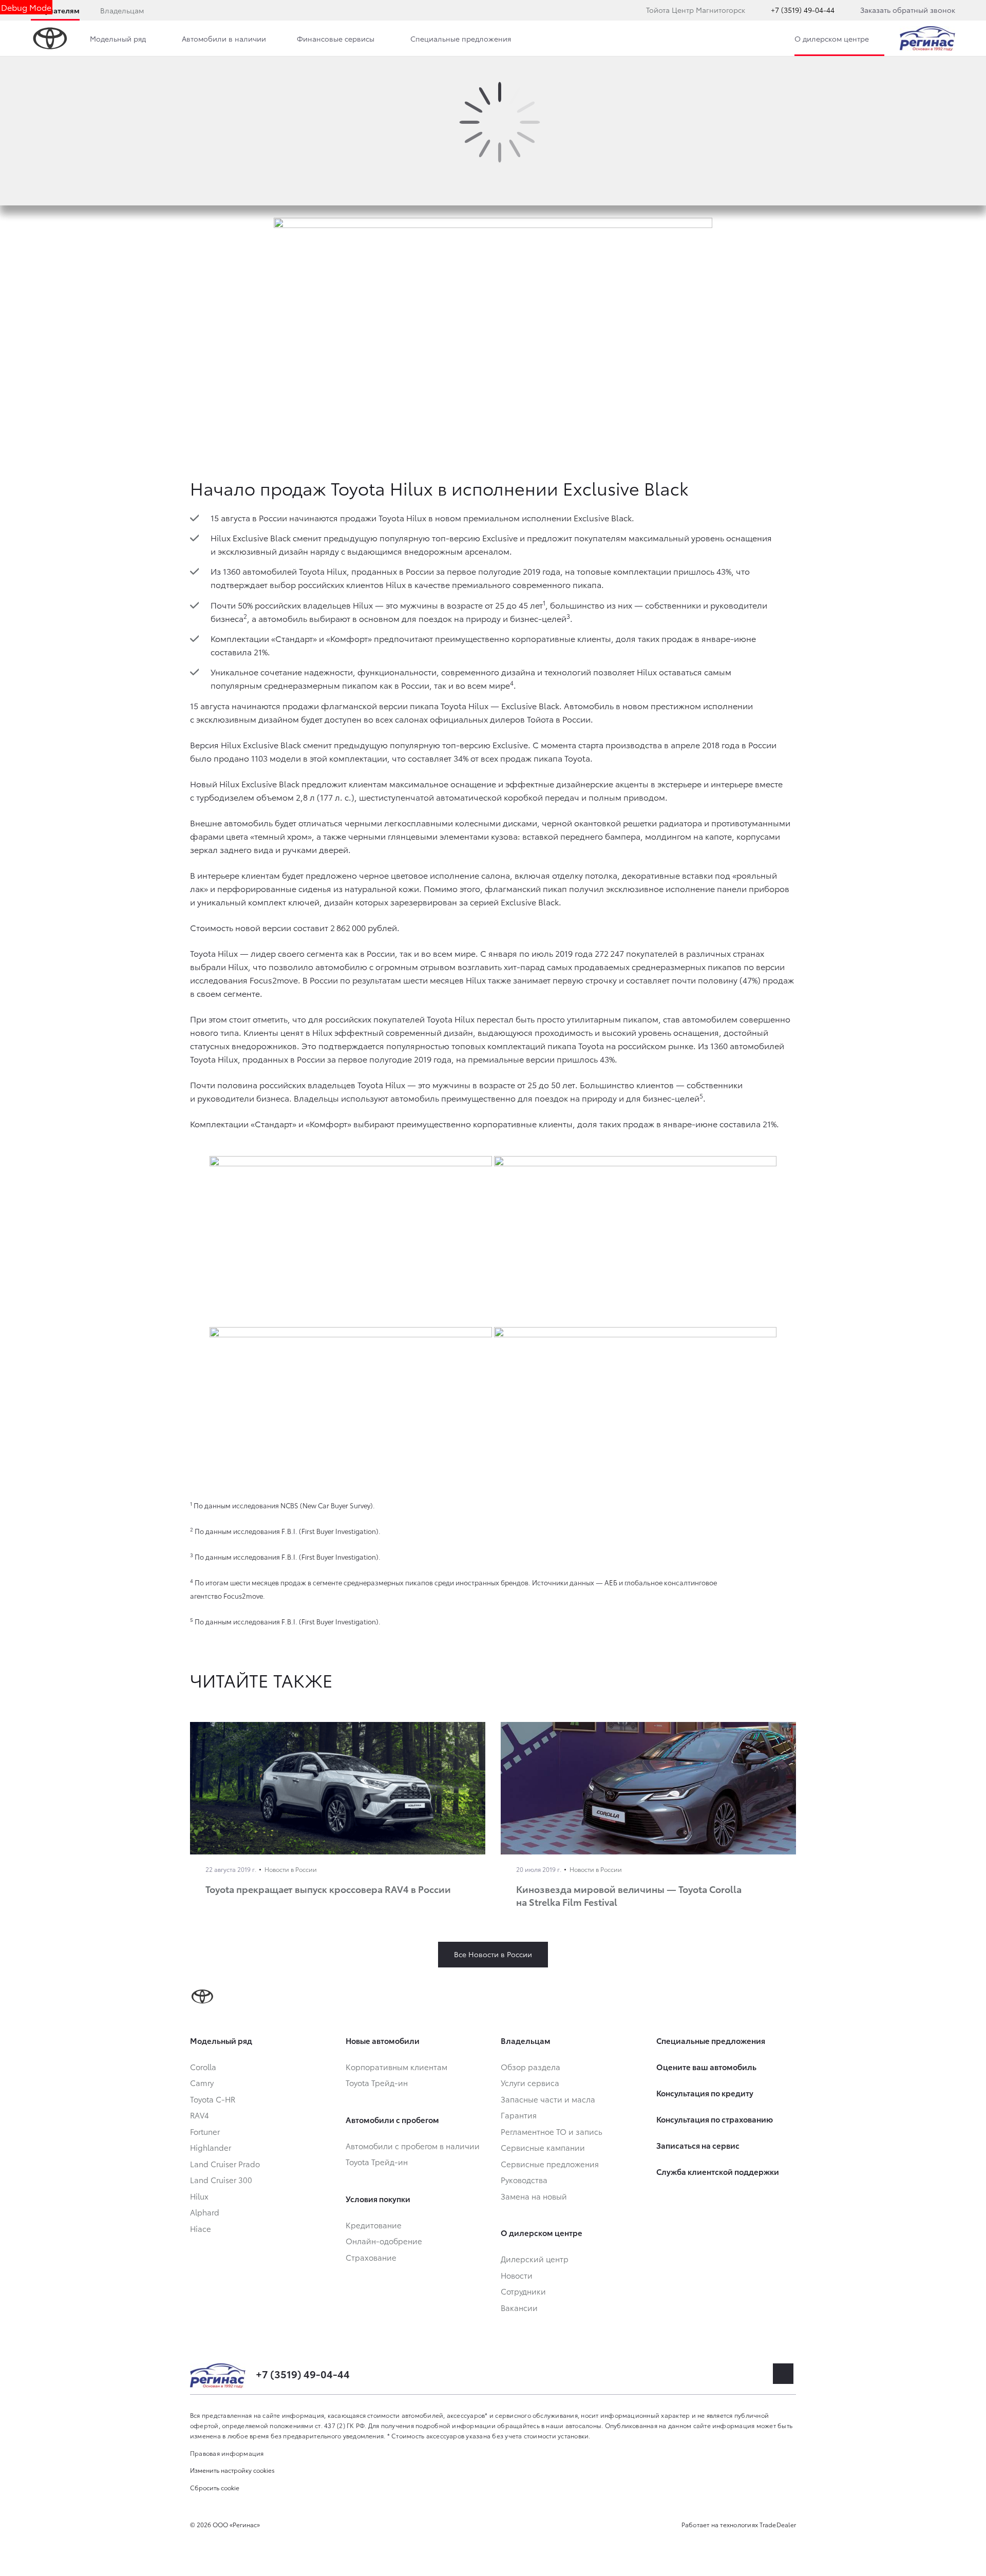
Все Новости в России (493, 1954)
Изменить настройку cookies (232, 2470)
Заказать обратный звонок (908, 10)
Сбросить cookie (215, 2487)
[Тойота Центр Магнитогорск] (927, 39)
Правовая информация (227, 2453)
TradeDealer (778, 2524)
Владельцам (122, 10)
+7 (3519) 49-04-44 (803, 10)
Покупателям (55, 10)
